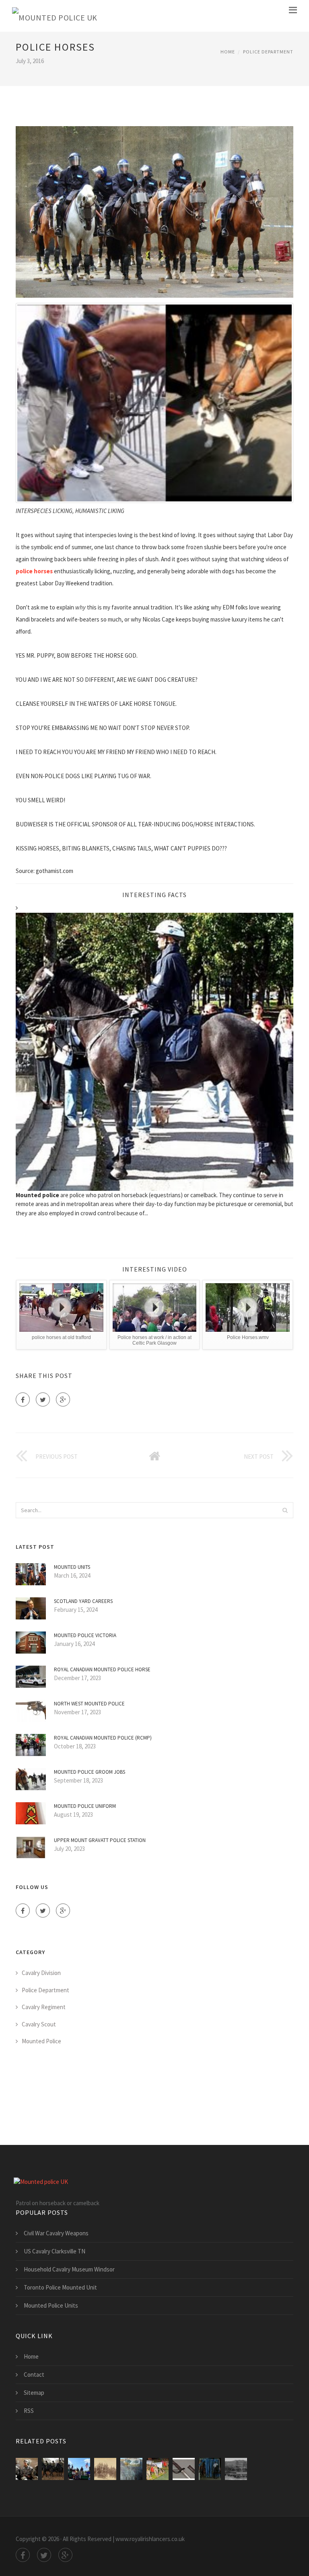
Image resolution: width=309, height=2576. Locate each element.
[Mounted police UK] (55, 16)
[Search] (285, 1510)
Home (228, 52)
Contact (34, 2375)
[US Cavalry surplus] (131, 2469)
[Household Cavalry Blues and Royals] (53, 2469)
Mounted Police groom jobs (90, 1772)
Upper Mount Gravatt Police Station (100, 1840)
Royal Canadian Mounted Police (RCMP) (103, 1738)
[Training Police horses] (210, 2469)
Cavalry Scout (39, 2024)
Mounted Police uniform (85, 1806)
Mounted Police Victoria (85, 1635)
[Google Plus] (63, 1399)
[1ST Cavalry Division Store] (236, 2469)
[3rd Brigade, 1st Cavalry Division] (27, 2469)
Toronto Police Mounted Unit (60, 2287)
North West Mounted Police (89, 1704)
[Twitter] (43, 1399)
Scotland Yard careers (83, 1601)
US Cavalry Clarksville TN (55, 2251)
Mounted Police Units (51, 2305)
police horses (34, 571)
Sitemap (34, 2393)
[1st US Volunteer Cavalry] (79, 2469)
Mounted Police (41, 2041)
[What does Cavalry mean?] (158, 2469)
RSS (29, 2411)
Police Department (268, 52)
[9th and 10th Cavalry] (105, 2469)
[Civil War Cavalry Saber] (184, 2469)
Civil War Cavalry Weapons (56, 2233)
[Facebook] (23, 1399)
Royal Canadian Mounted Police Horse (102, 1669)
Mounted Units (72, 1567)
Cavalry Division (41, 1973)
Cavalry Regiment (44, 2007)
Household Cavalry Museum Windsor (69, 2269)
